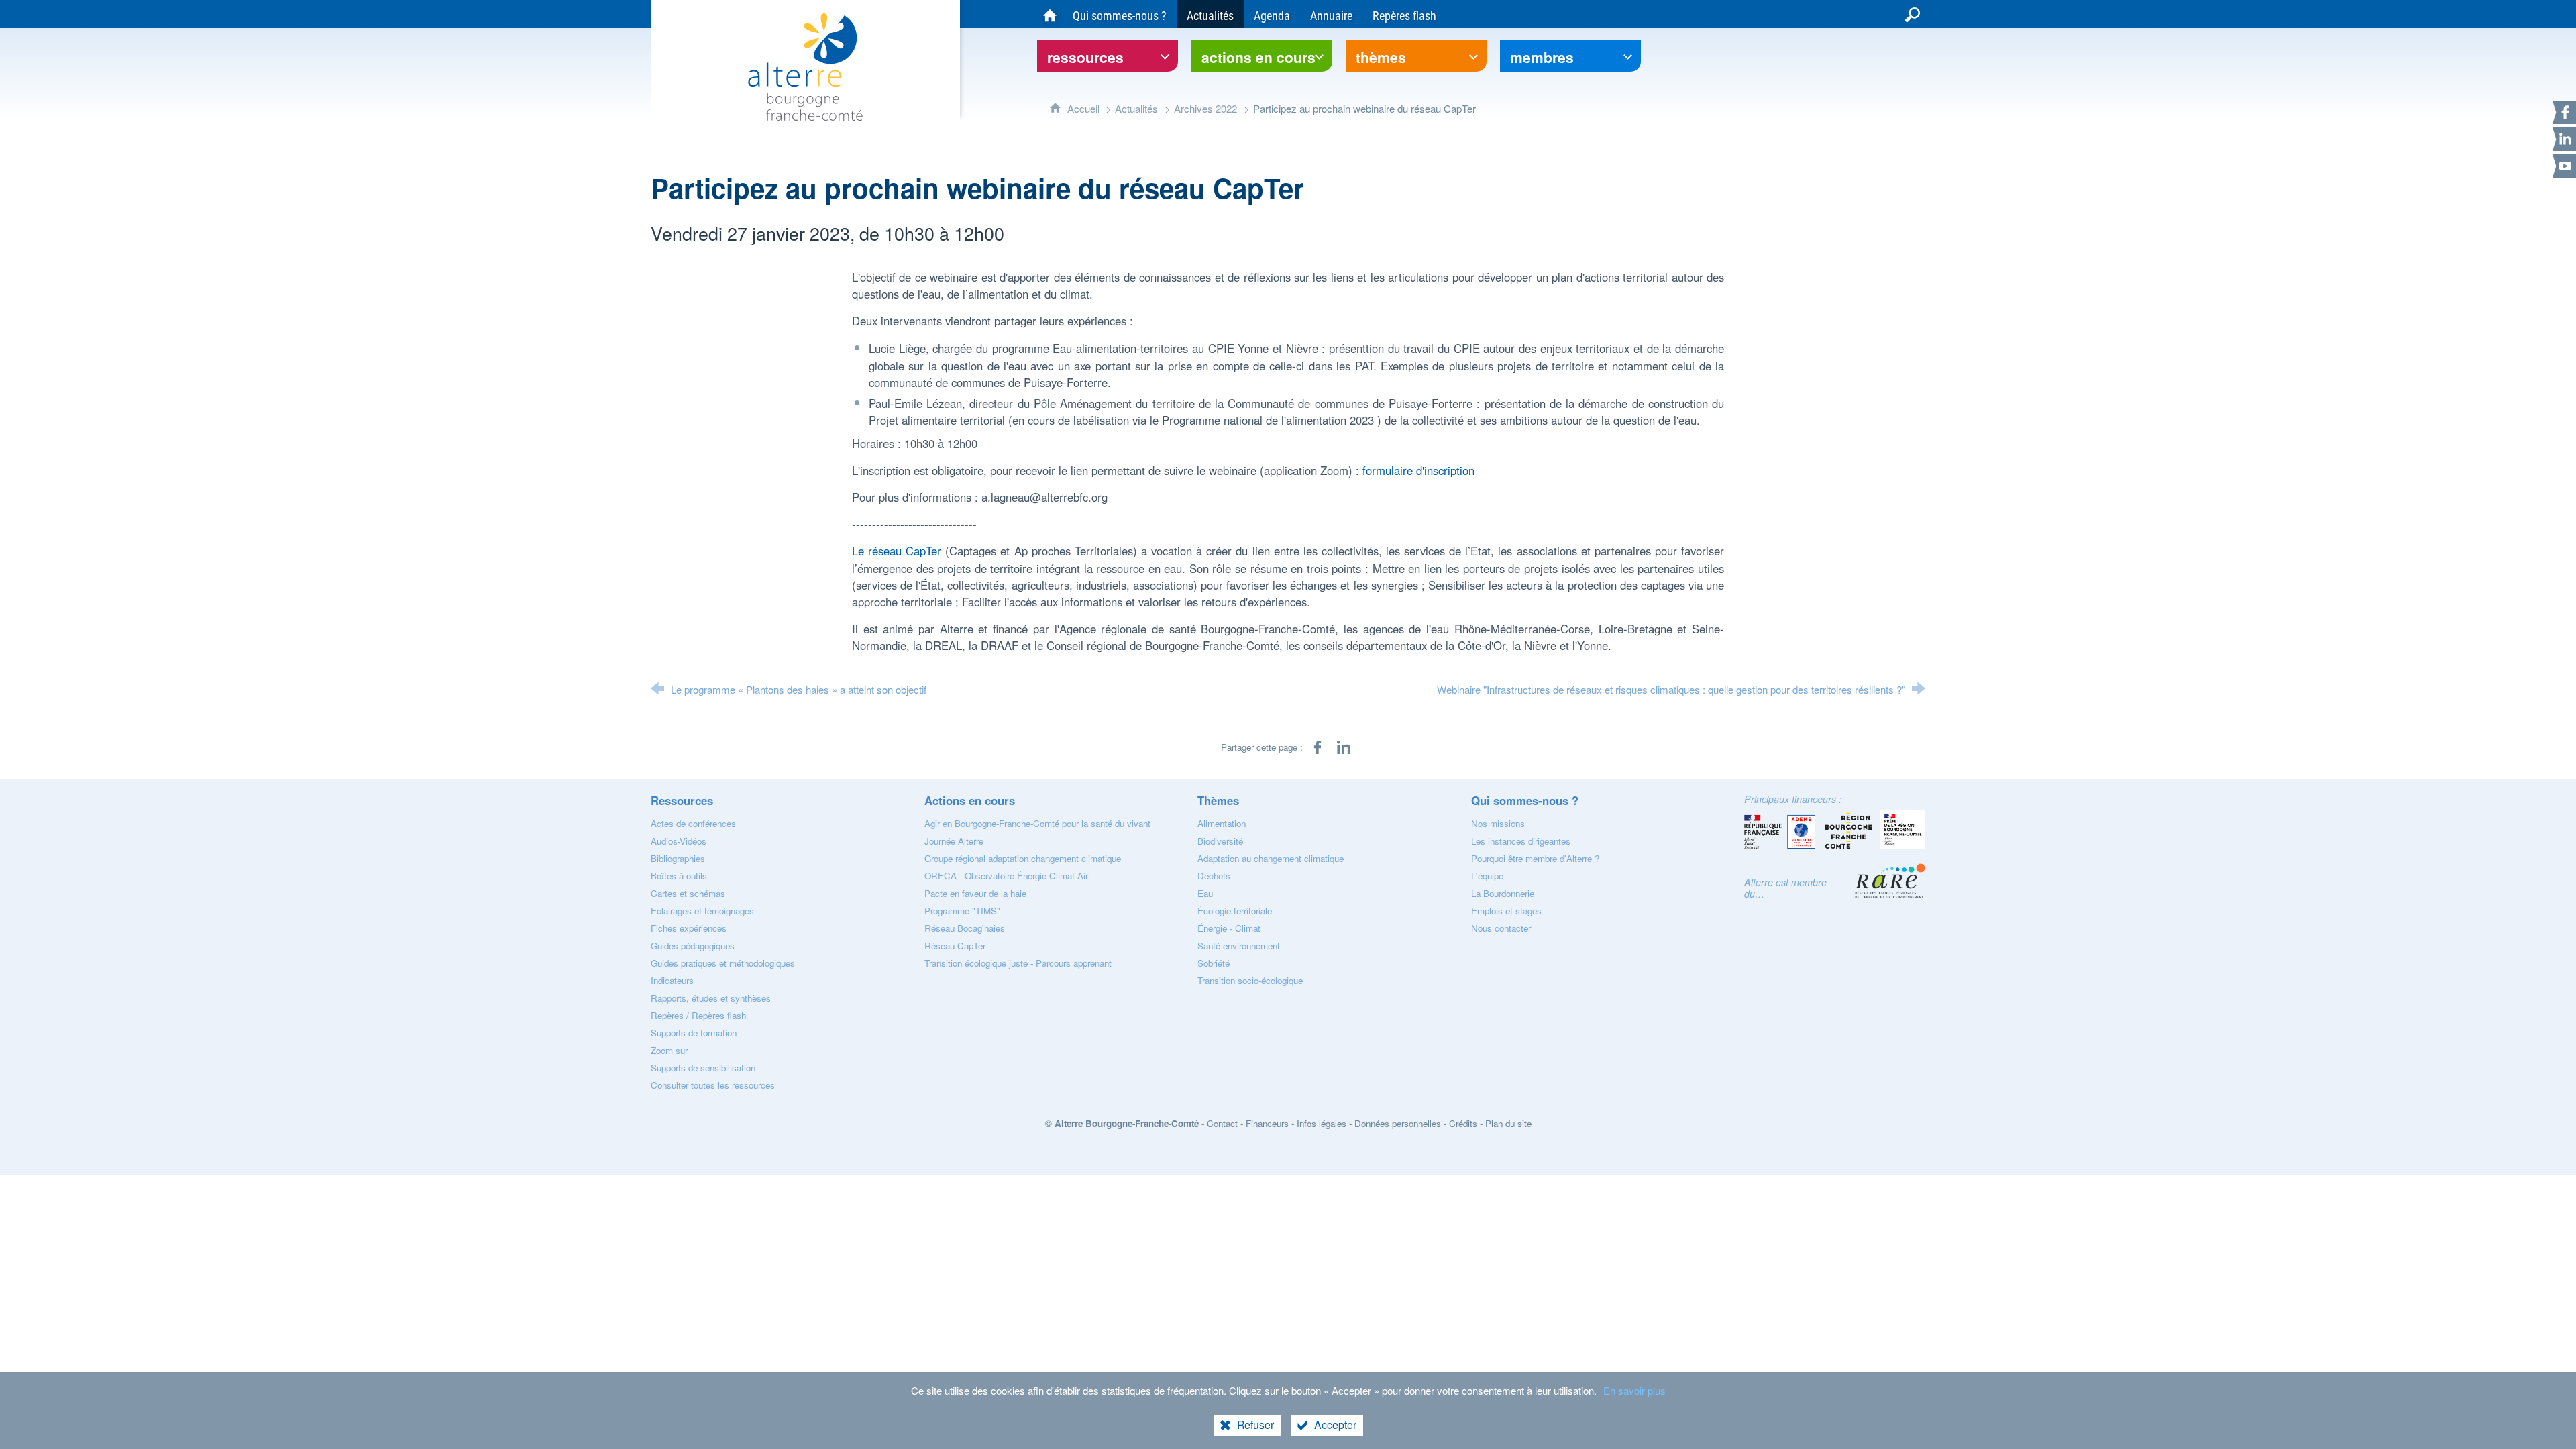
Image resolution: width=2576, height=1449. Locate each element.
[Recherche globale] (1913, 14)
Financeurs (1267, 1123)
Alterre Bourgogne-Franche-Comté (1127, 1123)
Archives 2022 (1205, 108)
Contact (1222, 1123)
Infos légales (1322, 1123)
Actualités (1136, 108)
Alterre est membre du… (1785, 888)
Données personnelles (1398, 1123)
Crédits (1463, 1123)
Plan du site (1508, 1123)
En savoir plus (1634, 1390)
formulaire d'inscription (1418, 470)
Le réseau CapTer (897, 551)
